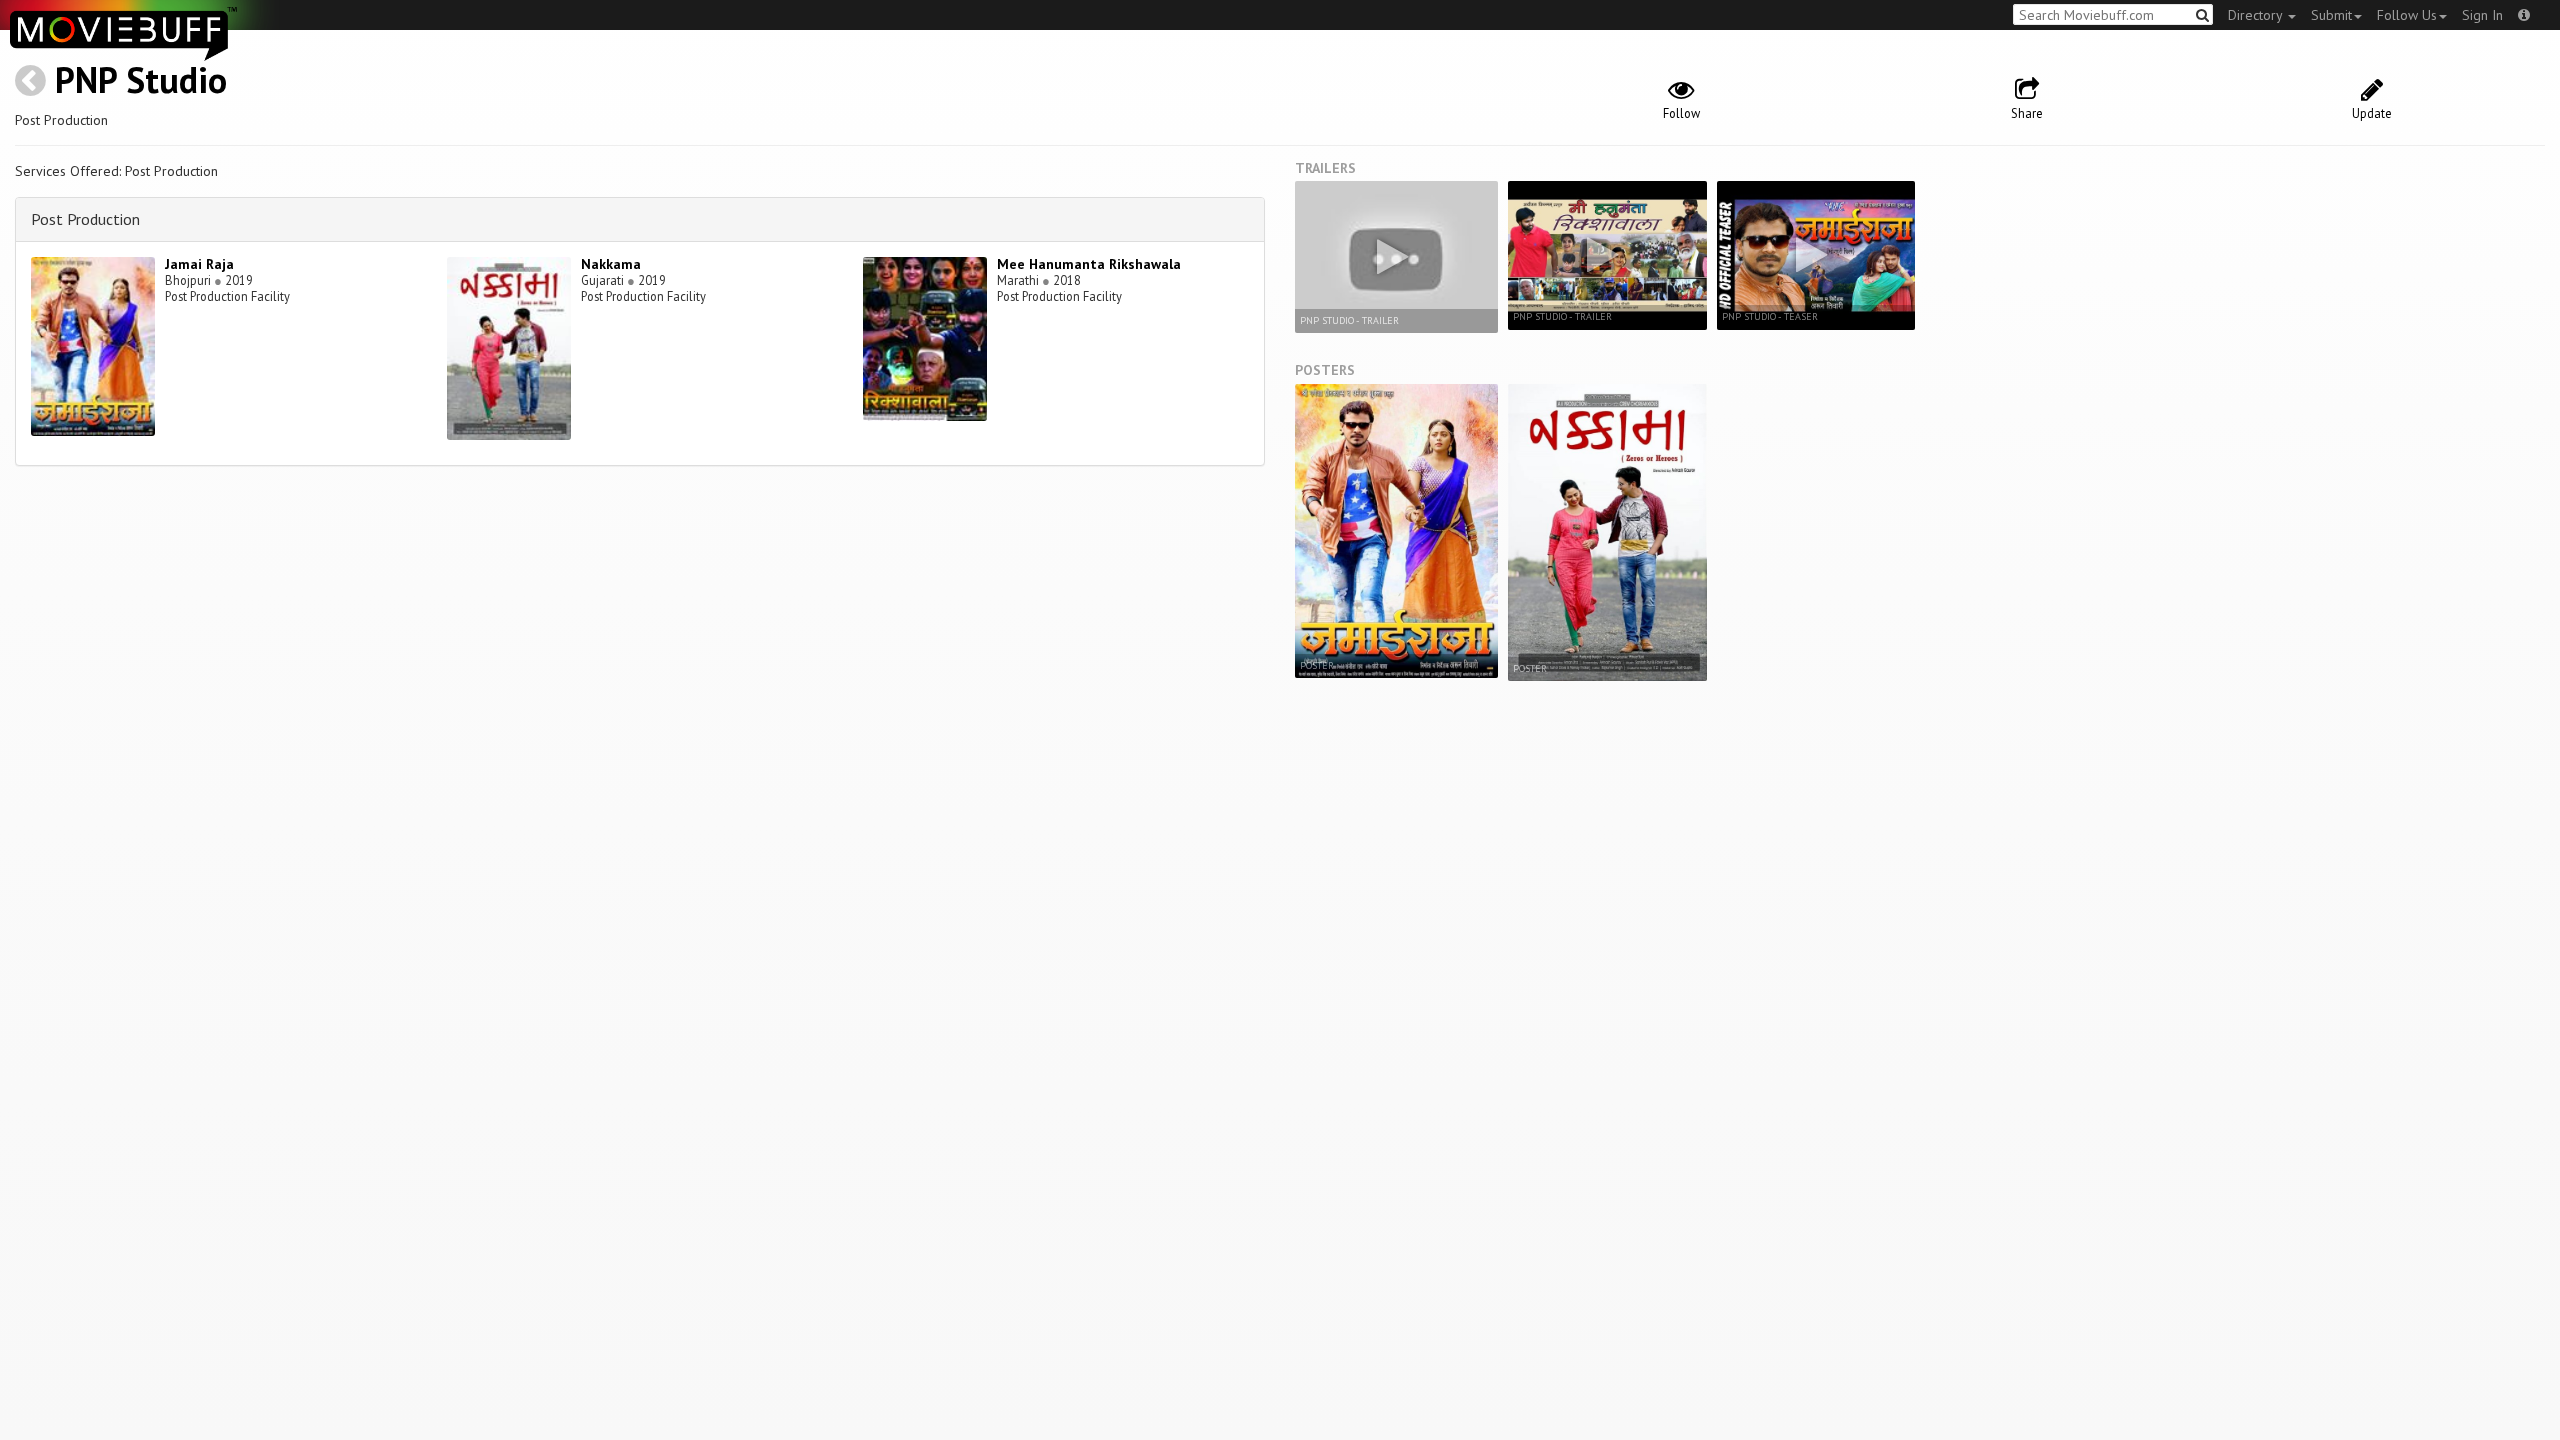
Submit (2331, 15)
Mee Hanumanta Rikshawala (1089, 264)
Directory (2257, 15)
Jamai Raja (199, 264)
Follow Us (2407, 15)
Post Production (85, 219)
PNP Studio (141, 79)
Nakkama (611, 264)
